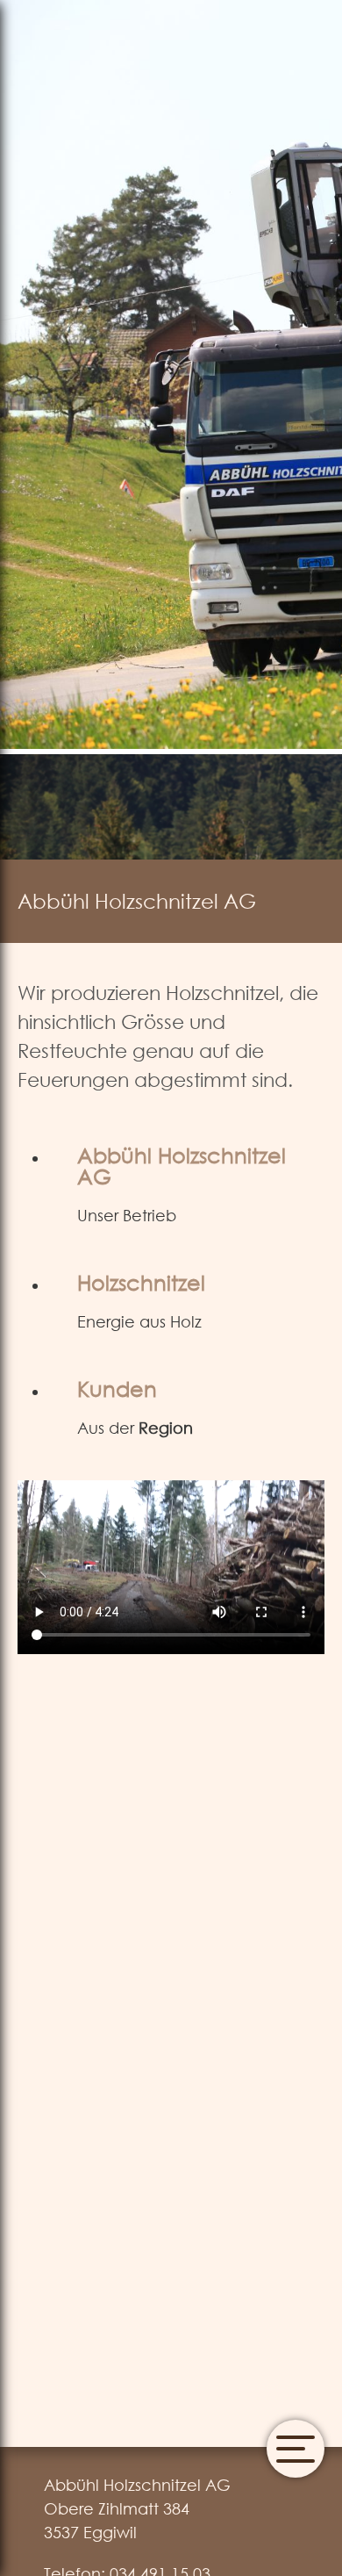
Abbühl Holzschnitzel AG (182, 1165)
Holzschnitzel (141, 1282)
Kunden (117, 1388)
